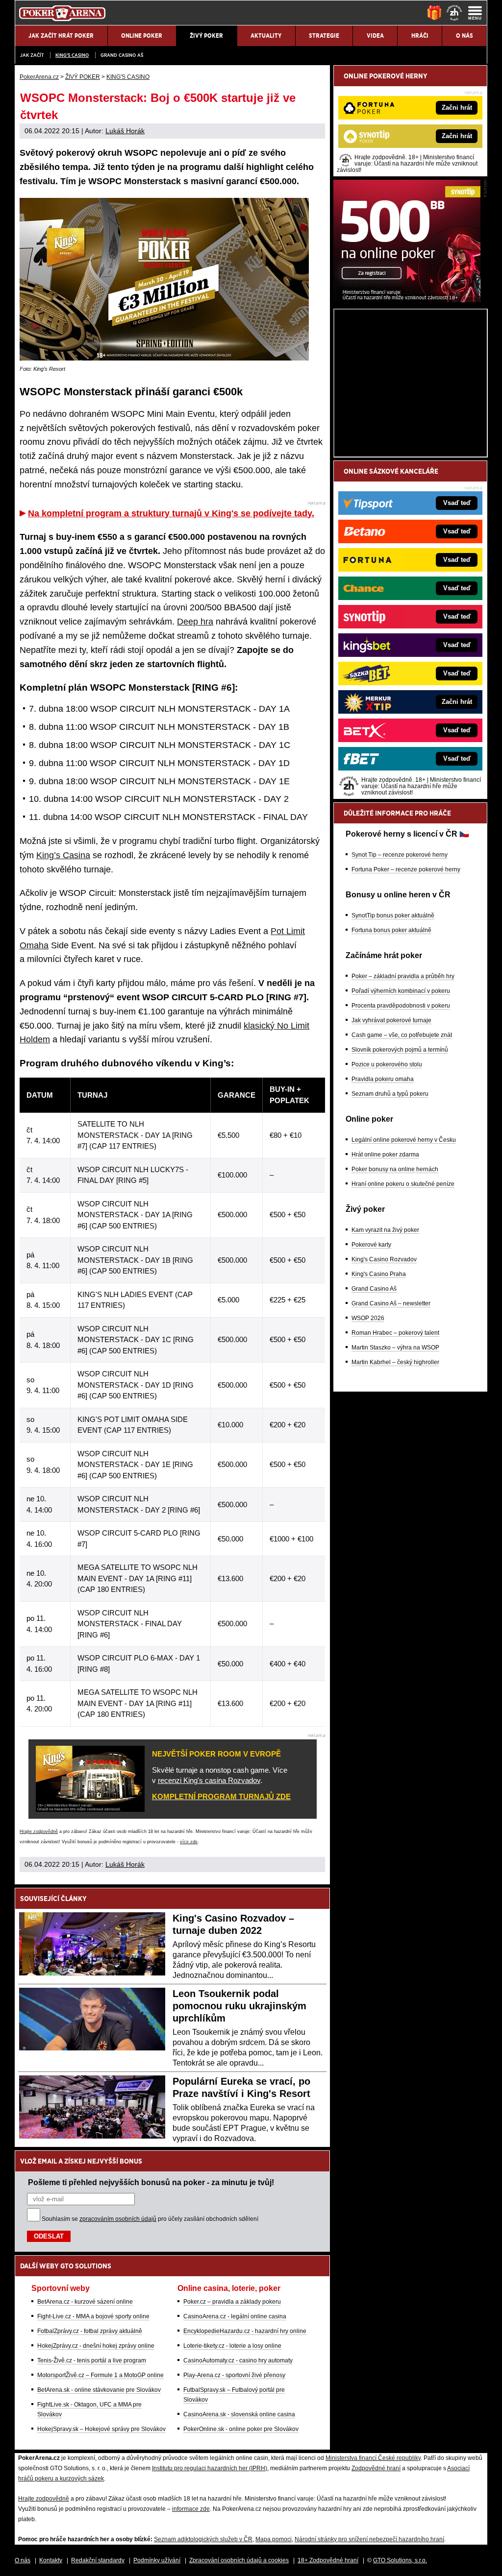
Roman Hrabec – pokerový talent (395, 1333)
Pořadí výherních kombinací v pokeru (401, 991)
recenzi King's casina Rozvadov (209, 1780)
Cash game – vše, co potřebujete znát (402, 1035)
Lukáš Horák (125, 131)
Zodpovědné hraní (376, 2468)
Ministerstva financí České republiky (373, 2458)
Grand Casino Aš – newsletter (391, 1303)
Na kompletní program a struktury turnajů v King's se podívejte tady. (171, 513)
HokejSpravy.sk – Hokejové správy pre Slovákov (101, 2429)
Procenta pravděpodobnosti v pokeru (401, 1006)
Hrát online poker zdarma (385, 1155)
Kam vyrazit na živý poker (385, 1230)
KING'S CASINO (72, 55)
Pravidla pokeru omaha (383, 1079)
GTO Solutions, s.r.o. (400, 2560)
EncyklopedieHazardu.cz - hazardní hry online (245, 2331)
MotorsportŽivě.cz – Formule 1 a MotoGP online (100, 2375)
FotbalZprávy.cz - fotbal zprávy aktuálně (90, 2331)
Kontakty (51, 2560)
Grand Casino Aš (122, 55)
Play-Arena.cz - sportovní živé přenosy (234, 2375)
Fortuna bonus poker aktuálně (391, 930)
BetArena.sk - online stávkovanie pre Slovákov (99, 2390)
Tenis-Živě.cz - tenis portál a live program (92, 2360)
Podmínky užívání (157, 2560)
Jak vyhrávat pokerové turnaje (391, 1020)
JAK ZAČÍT (32, 55)
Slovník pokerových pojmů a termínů (400, 1050)
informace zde (191, 2509)
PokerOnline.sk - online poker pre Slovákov (241, 2429)
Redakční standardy (98, 2560)
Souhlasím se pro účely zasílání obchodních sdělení (150, 2219)
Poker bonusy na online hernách (395, 1169)
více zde (189, 1842)
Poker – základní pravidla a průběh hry (403, 976)
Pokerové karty (371, 1245)
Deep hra (195, 622)
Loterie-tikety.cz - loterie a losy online (232, 2346)
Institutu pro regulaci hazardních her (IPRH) (210, 2468)
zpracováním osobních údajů (118, 2219)
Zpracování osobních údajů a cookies (239, 2560)
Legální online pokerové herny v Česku (404, 1140)
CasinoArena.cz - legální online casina (235, 2316)
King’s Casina (63, 855)
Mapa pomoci (274, 2539)
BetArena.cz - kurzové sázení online (85, 2302)
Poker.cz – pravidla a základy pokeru (232, 2302)
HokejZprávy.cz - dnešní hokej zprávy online (96, 2346)
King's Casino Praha (379, 1274)
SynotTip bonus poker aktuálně (393, 915)
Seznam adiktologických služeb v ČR (203, 2539)
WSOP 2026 (368, 1318)
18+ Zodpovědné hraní (328, 2560)
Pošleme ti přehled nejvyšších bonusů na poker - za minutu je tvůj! (151, 2182)
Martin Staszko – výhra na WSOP (395, 1348)
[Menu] (475, 13)
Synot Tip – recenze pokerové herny (400, 855)
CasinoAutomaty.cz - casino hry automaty (238, 2360)
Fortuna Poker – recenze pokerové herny (406, 869)
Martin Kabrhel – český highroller (395, 1362)
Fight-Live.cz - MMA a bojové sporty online (93, 2316)
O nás (23, 2560)
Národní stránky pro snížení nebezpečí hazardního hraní (369, 2539)
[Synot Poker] (407, 300)
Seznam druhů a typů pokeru (390, 1094)
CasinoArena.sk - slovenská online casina (239, 2414)
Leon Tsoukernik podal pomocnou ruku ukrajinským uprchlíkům (239, 2006)
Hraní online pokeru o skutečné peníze (403, 1184)
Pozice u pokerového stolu (387, 1064)
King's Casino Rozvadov (384, 1259)
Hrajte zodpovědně (39, 1831)
